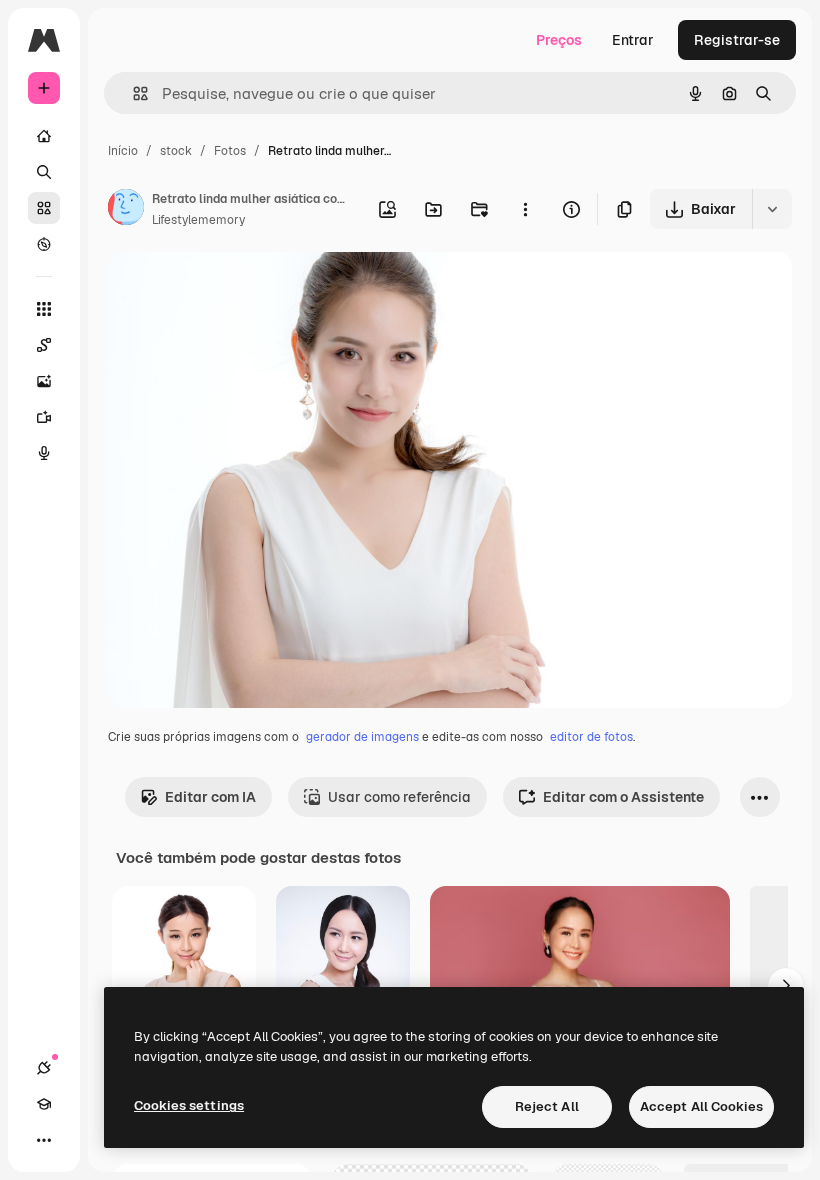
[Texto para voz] (44, 453)
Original (236, 289)
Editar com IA (210, 797)
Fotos (230, 151)
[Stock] (44, 208)
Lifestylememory (198, 220)
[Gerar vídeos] (44, 417)
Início (123, 151)
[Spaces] (44, 345)
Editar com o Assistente (623, 797)
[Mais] (44, 1140)
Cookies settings (189, 1105)
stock (176, 151)
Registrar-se (737, 40)
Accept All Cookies (701, 1106)
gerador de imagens (362, 737)
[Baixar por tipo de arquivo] (772, 209)
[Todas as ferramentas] (44, 309)
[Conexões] (44, 1068)
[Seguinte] (786, 986)
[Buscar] (44, 172)
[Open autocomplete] (132, 93)
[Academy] (44, 1104)
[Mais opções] (525, 209)
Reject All (547, 1106)
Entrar (633, 40)
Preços (559, 40)
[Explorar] (44, 244)
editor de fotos (591, 737)
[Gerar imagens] (44, 381)
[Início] (44, 136)
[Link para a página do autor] (126, 210)
